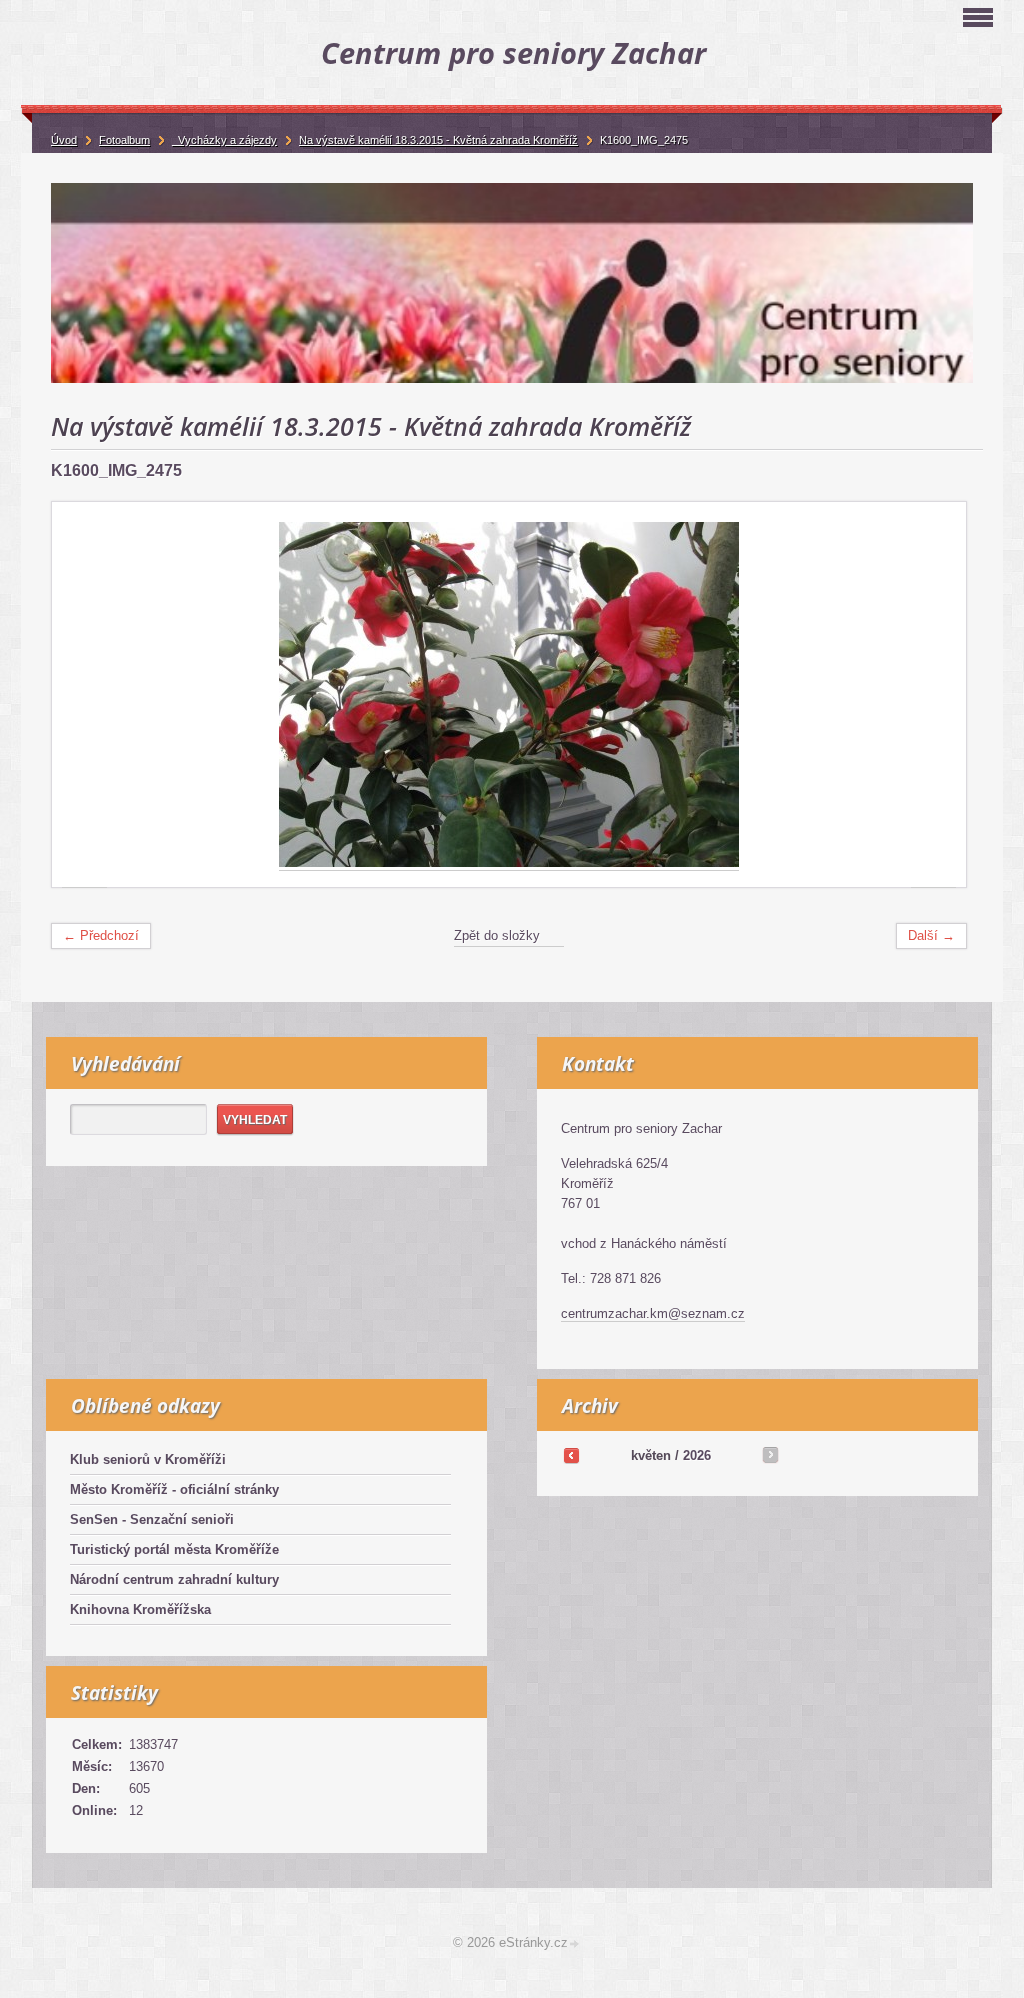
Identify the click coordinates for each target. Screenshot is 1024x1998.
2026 (697, 1455)
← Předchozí (101, 935)
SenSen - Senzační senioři (152, 1519)
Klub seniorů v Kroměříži (148, 1459)
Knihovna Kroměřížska (140, 1609)
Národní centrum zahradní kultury (174, 1579)
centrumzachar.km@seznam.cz (653, 1313)
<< (571, 1455)
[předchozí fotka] (84, 695)
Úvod (64, 140)
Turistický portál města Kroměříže (174, 1549)
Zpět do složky (497, 935)
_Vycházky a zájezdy (224, 140)
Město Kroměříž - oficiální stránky (174, 1489)
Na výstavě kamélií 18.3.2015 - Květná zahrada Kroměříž (438, 140)
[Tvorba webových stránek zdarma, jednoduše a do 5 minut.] (575, 1944)
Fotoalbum (124, 140)
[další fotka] (933, 695)
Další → (931, 935)
